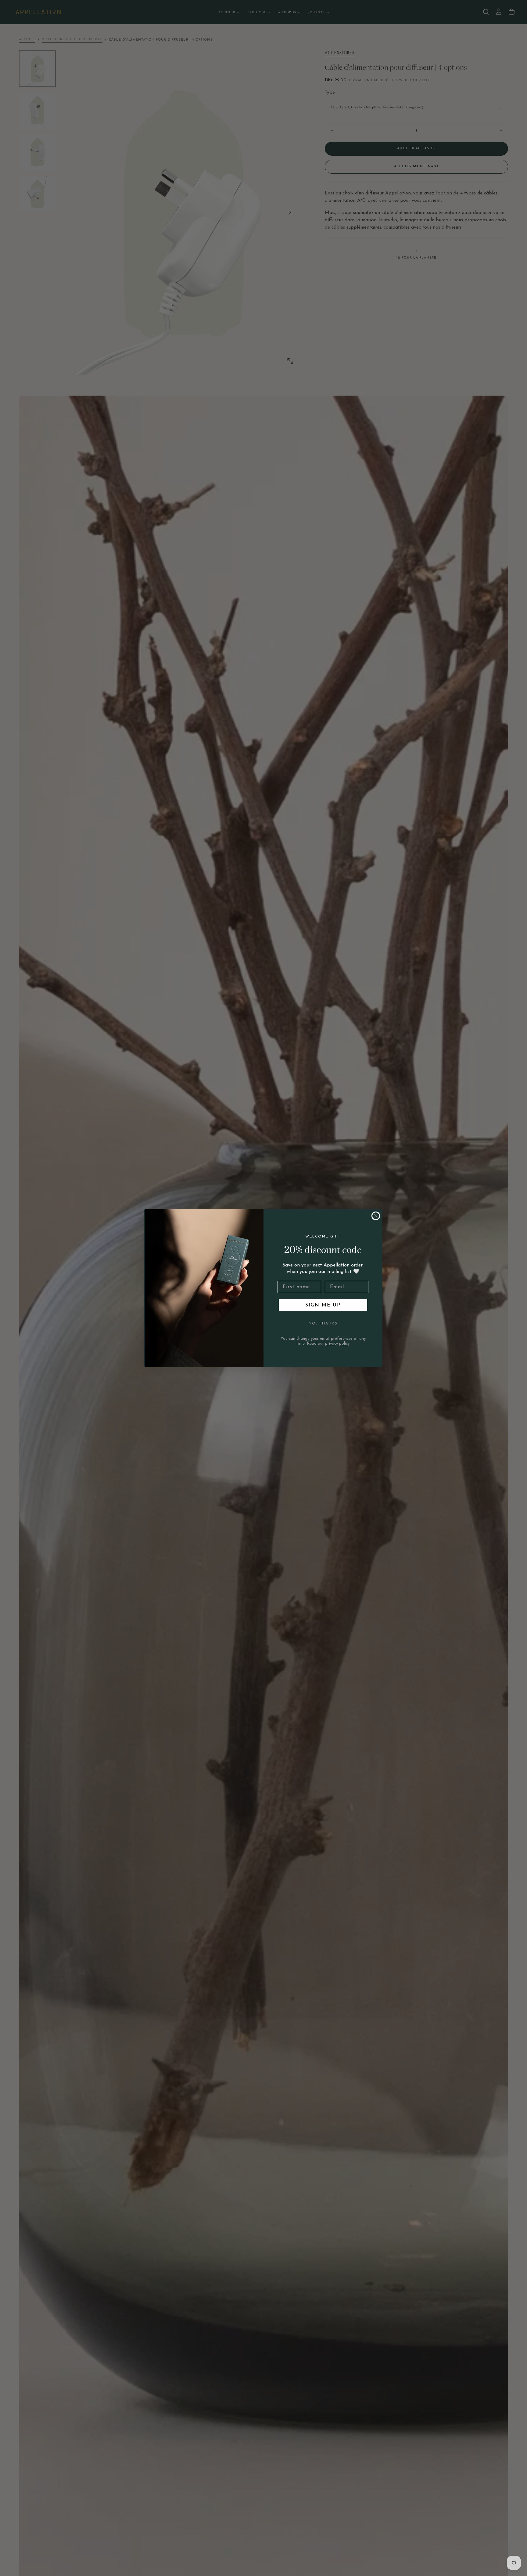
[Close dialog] (376, 1216)
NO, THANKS (323, 1324)
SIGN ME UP (323, 1305)
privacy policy (337, 1344)
